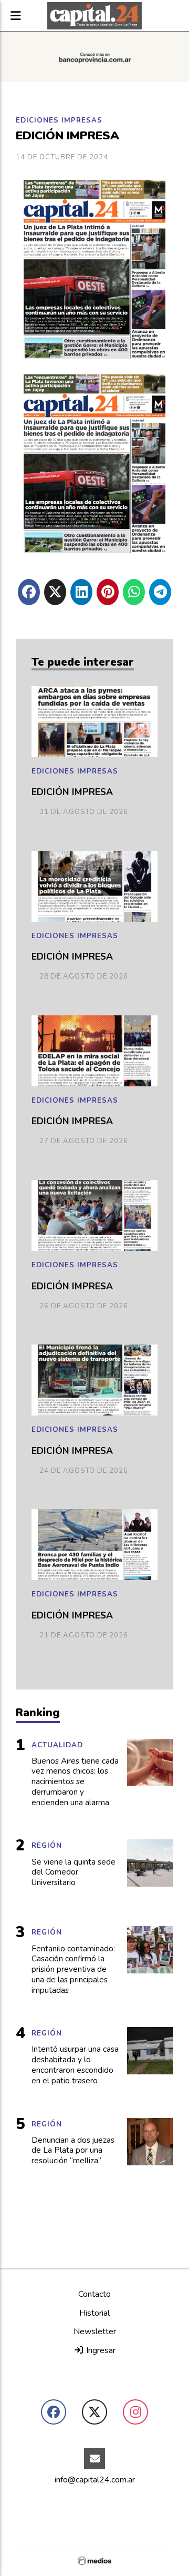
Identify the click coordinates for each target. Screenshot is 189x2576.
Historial (94, 2313)
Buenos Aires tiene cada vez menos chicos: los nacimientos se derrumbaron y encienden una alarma (75, 1782)
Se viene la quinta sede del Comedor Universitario (73, 1873)
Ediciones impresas (59, 120)
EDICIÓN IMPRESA (72, 792)
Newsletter (95, 2331)
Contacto (94, 2294)
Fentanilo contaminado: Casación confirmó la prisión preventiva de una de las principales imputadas (73, 1970)
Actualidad (57, 1745)
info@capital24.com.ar (95, 2480)
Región (47, 1846)
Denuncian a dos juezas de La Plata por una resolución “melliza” (73, 2151)
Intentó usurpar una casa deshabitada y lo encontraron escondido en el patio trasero (75, 2065)
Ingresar (100, 2350)
